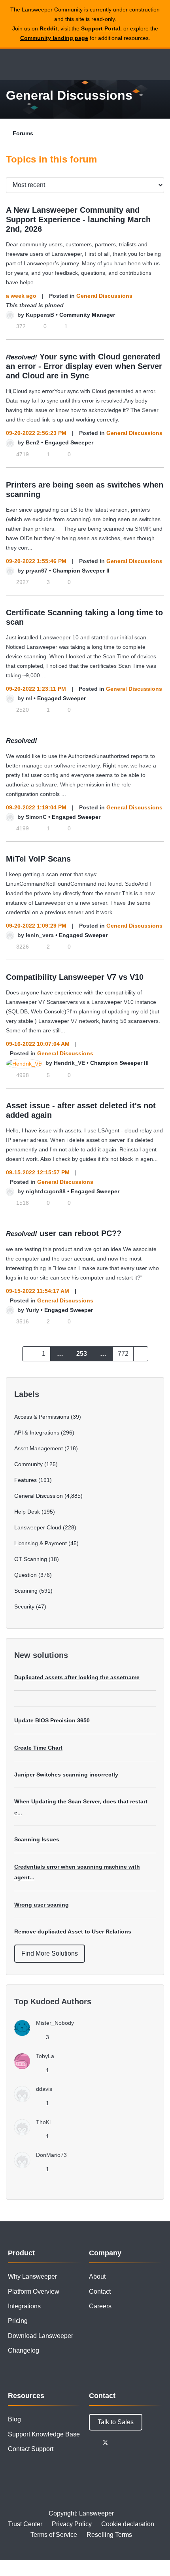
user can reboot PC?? (80, 1233)
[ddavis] (36, 2100)
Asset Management (39, 1448)
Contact (100, 2292)
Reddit (48, 28)
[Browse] (12, 64)
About (97, 2276)
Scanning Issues (37, 1839)
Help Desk (27, 1512)
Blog (14, 2419)
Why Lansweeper (32, 2276)
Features (25, 1480)
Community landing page (54, 38)
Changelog (24, 2350)
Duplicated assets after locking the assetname (77, 1677)
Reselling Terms (109, 2535)
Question (25, 1575)
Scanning (26, 1591)
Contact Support (31, 2449)
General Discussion (39, 1496)
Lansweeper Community (43, 64)
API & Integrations (37, 1433)
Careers (100, 2306)
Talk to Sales (116, 2422)
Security (24, 1606)
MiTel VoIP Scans (38, 859)
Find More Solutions (50, 1953)
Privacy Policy (72, 2524)
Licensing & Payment (41, 1543)
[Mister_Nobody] (47, 2034)
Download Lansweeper (41, 2336)
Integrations (24, 2306)
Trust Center (25, 2524)
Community (28, 1464)
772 (123, 1354)
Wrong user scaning (42, 1905)
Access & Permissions (42, 1417)
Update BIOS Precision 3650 (52, 1720)
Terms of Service (54, 2535)
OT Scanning (31, 1559)
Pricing (18, 2321)
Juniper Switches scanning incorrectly (66, 1775)
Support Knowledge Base (44, 2434)
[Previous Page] (30, 1354)
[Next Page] (141, 1354)
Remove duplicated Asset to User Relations (73, 1932)
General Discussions (104, 296)
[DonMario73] (43, 2166)
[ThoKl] (35, 2133)
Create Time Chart (38, 1748)
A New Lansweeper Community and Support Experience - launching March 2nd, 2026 (78, 219)
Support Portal (101, 28)
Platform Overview (34, 2292)
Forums (23, 133)
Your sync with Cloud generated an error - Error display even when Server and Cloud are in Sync (84, 366)
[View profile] (10, 315)
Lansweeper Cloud (38, 1527)
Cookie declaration (128, 2524)
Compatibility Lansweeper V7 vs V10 (75, 977)
